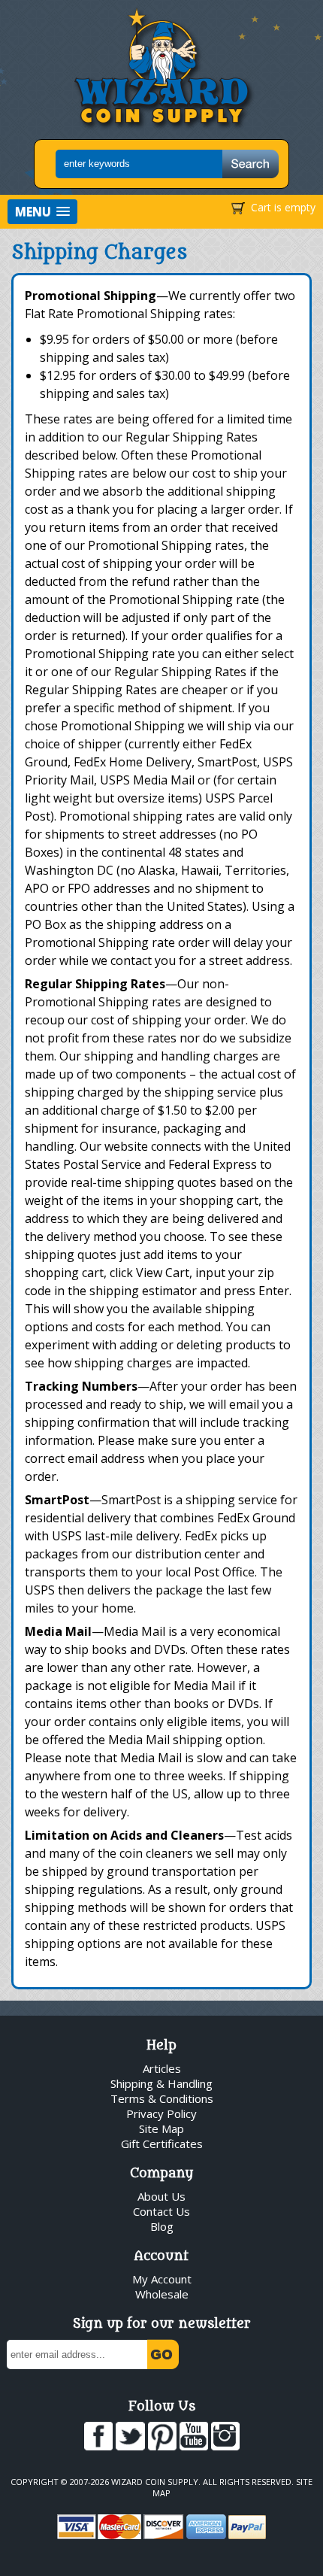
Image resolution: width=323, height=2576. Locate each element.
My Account (162, 2279)
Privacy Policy (161, 2113)
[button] (42, 212)
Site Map (161, 2128)
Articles (162, 2068)
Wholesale (162, 2294)
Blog (162, 2226)
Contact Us (161, 2211)
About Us (161, 2196)
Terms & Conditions (162, 2098)
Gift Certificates (162, 2144)
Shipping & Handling (161, 2083)
